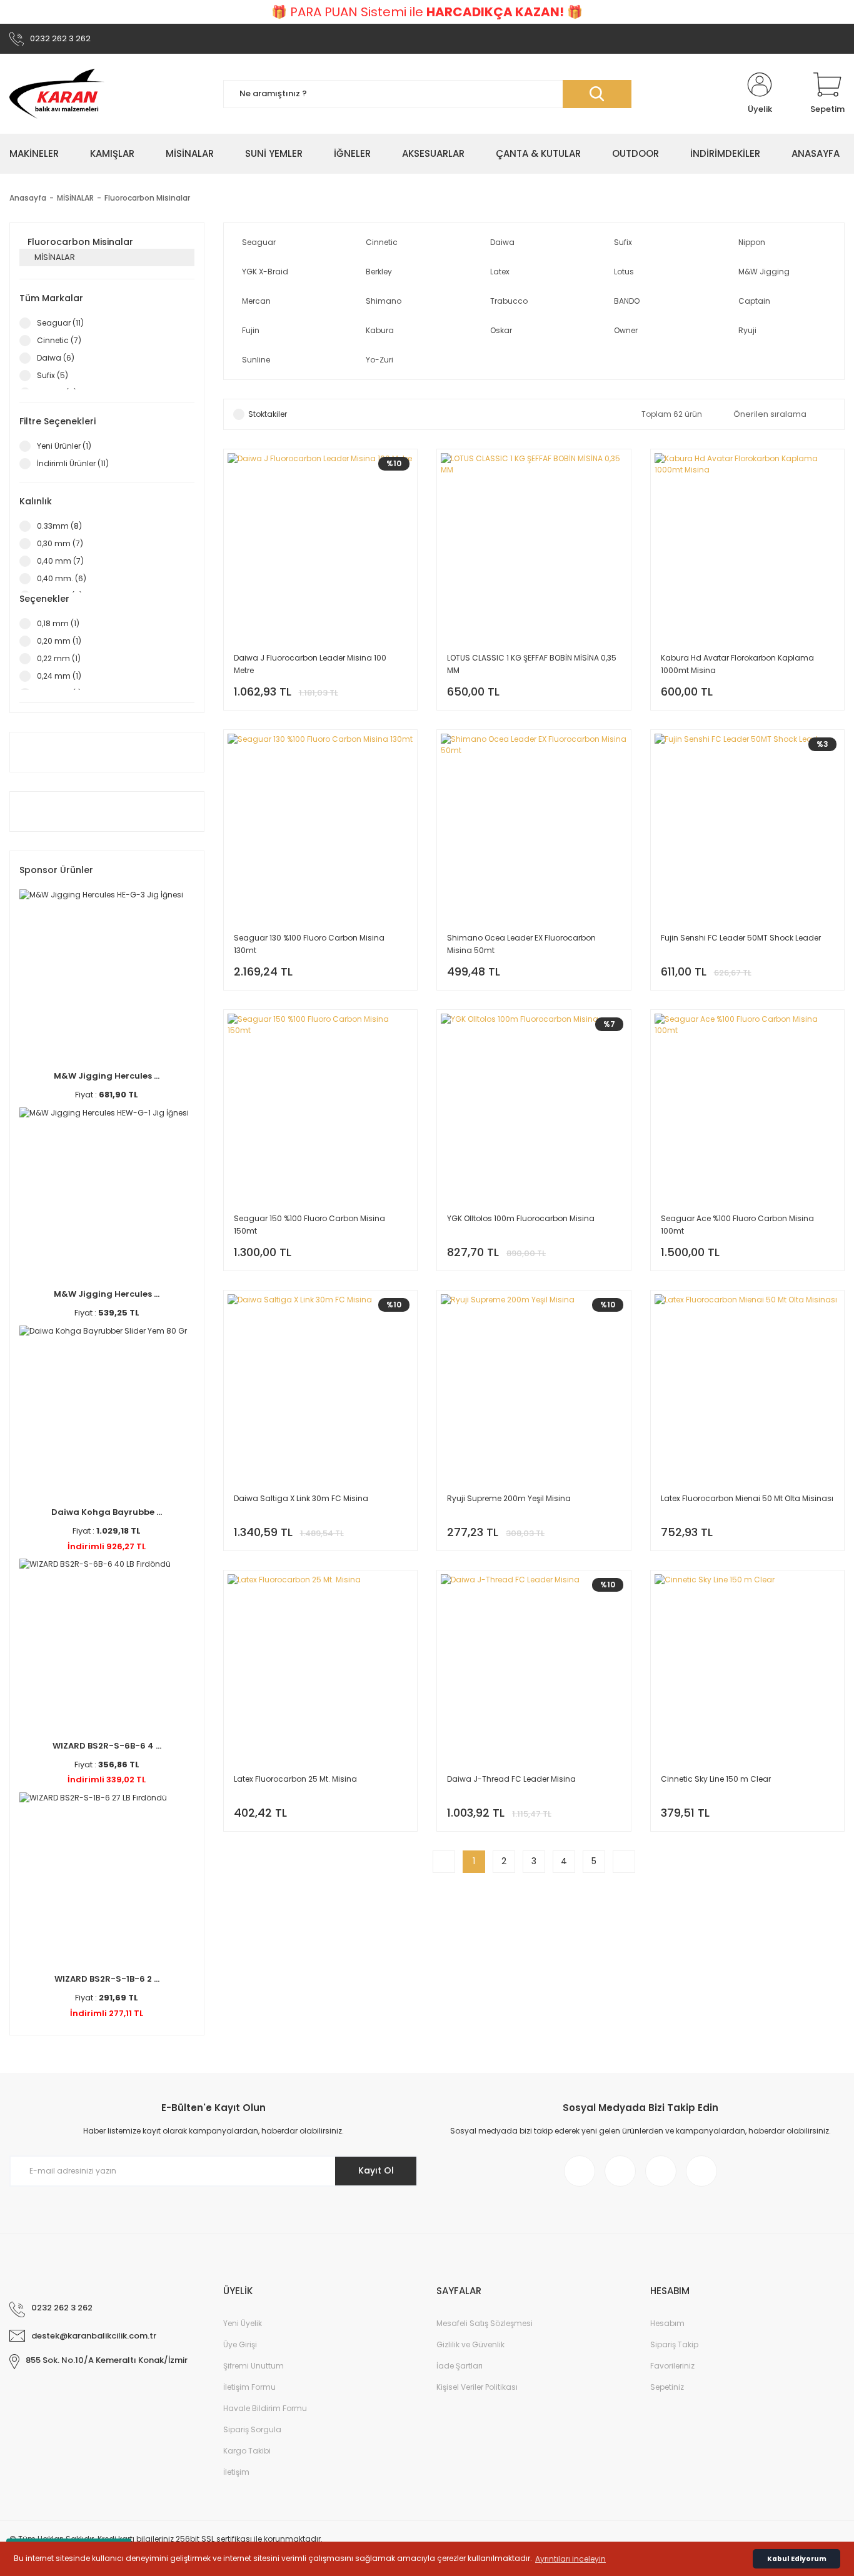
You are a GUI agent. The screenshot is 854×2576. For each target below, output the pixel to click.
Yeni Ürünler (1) (64, 446)
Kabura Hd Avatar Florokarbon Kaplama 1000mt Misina (737, 664)
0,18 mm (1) (58, 623)
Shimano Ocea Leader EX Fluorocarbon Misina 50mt (521, 944)
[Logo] (57, 94)
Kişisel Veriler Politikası (477, 2387)
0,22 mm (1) (59, 658)
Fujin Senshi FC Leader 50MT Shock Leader (741, 938)
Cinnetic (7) (59, 340)
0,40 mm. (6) (62, 578)
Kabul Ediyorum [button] (797, 2559)
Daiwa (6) (56, 358)
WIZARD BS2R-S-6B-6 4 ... (107, 1746)
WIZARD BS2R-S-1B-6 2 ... (107, 1979)
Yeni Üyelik (243, 2323)
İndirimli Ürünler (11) (73, 463)
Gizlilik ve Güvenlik (470, 2344)
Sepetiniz (667, 2387)
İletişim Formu (249, 2387)
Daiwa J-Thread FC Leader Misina (511, 1779)
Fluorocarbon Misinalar (147, 198)
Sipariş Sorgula (252, 2429)
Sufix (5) (53, 375)
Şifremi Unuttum (254, 2366)
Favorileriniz (672, 2366)
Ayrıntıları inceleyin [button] (570, 2559)
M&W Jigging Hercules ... (107, 1076)
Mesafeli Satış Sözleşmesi (485, 2323)
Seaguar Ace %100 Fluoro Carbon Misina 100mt (737, 1225)
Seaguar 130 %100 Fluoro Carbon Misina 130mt (309, 944)
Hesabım (667, 2323)
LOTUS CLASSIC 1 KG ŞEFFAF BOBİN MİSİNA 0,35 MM (532, 664)
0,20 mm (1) (59, 641)
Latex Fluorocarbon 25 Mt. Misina (295, 1779)
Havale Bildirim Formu (265, 2408)
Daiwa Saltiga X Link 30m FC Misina (301, 1498)
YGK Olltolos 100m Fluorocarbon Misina (521, 1218)
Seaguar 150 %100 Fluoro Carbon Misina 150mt (309, 1225)
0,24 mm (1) (59, 676)
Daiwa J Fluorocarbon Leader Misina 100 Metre (310, 664)
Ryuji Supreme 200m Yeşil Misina (509, 1498)
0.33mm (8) (59, 526)
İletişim (236, 2472)
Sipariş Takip (674, 2344)
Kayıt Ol (376, 2170)
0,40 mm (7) (60, 561)
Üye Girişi (240, 2344)
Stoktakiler (268, 414)
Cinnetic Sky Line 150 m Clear (716, 1779)
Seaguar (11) (60, 323)
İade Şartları (460, 2366)
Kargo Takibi (247, 2451)
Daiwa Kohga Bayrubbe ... (107, 1512)
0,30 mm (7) (60, 543)
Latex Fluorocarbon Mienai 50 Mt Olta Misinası (747, 1498)
